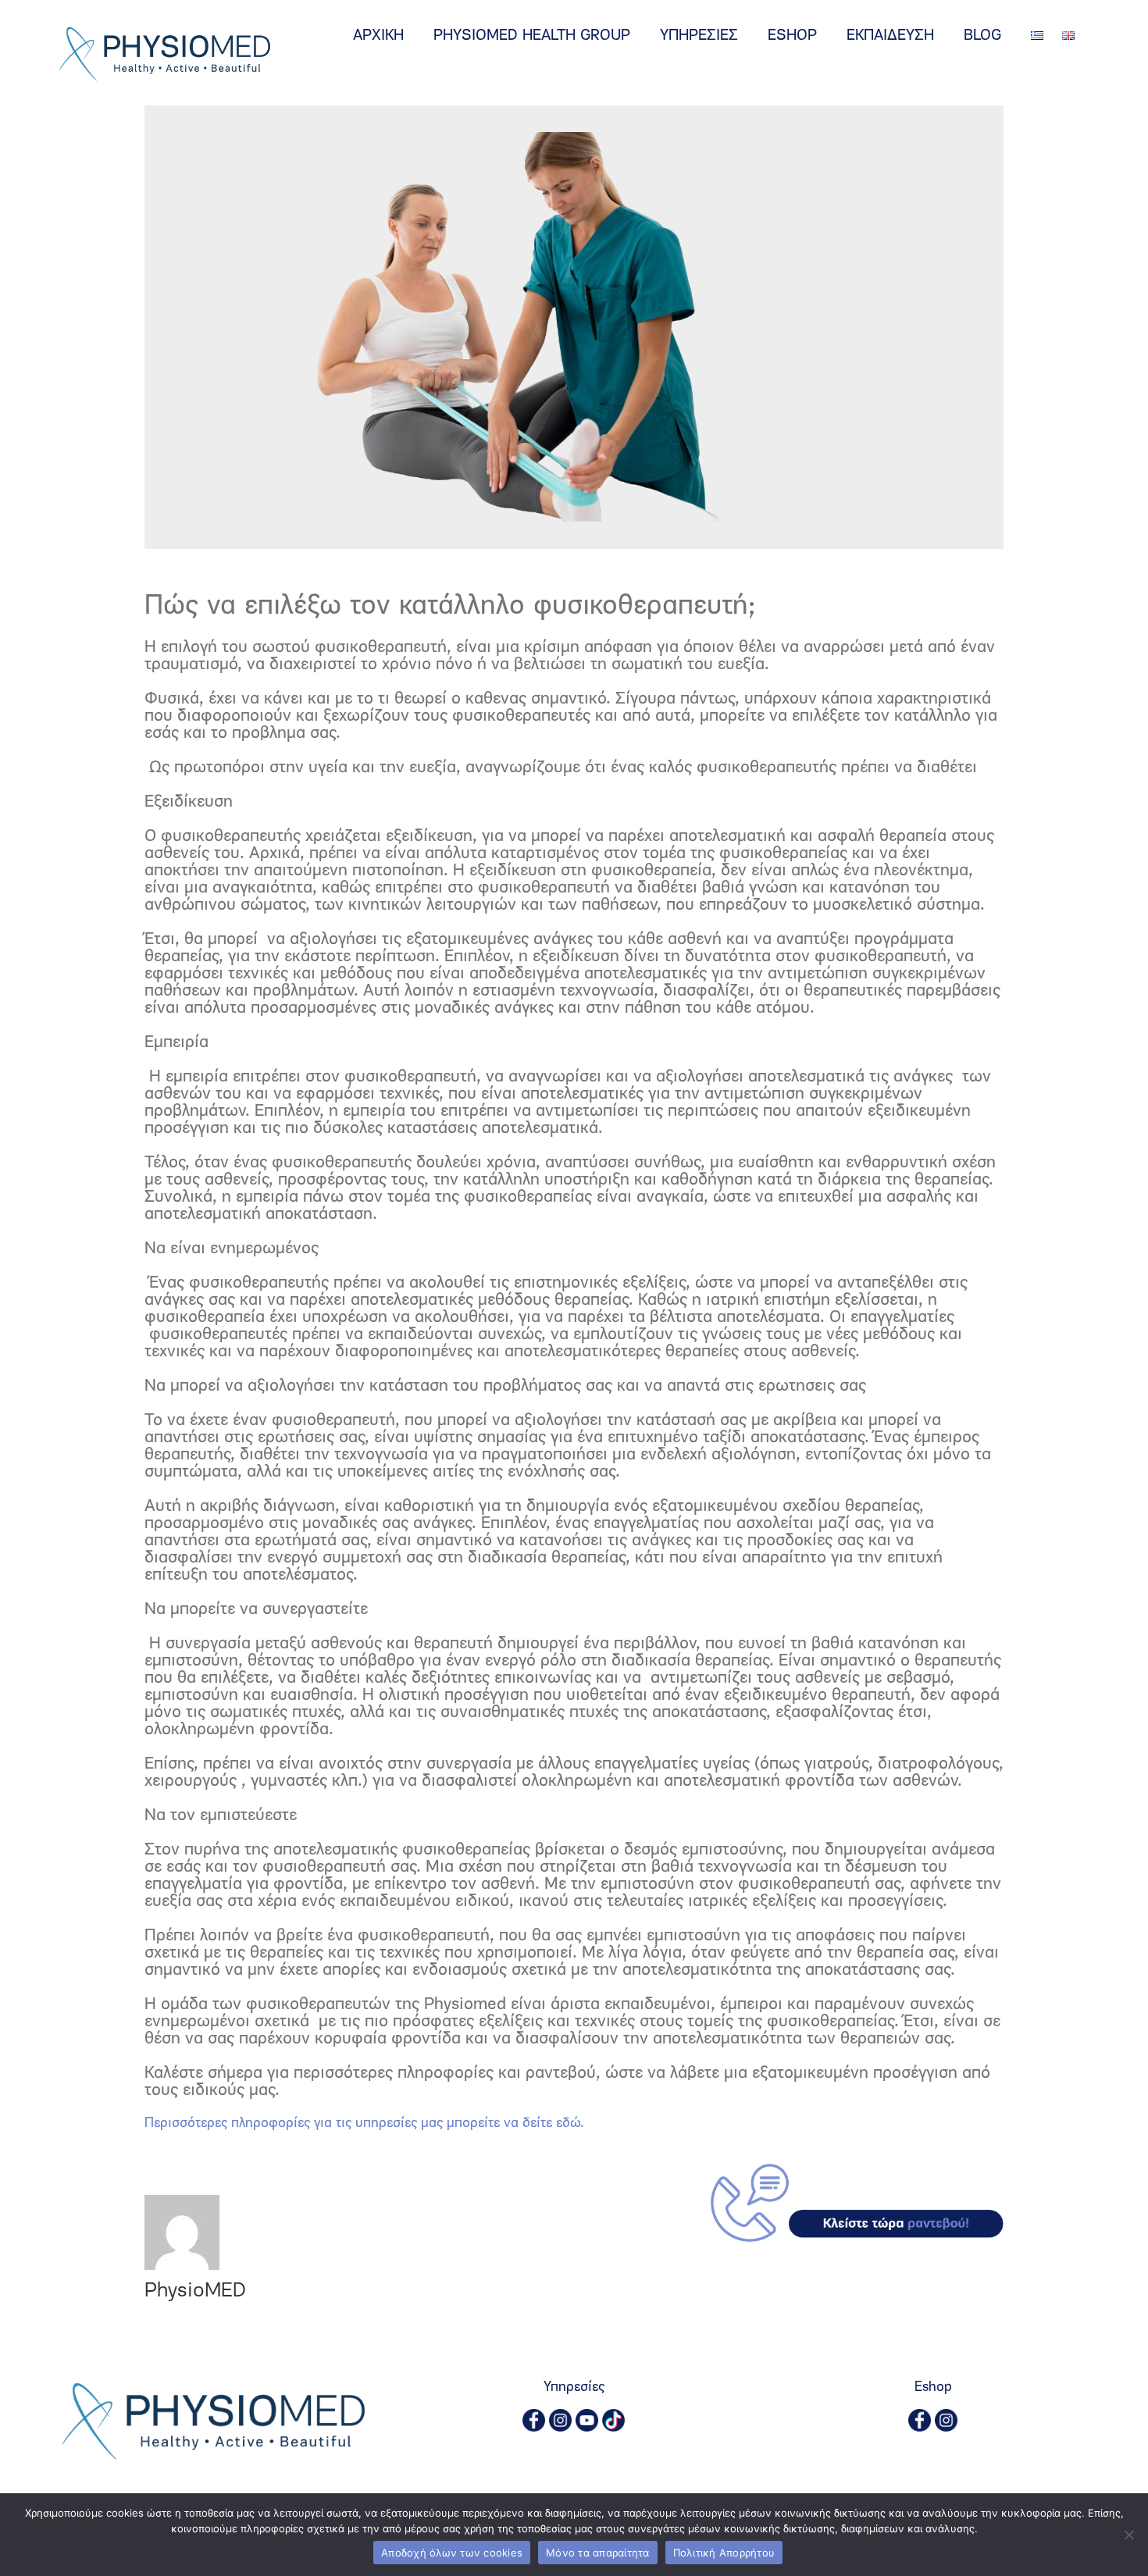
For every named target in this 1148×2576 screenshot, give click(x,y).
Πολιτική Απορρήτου (724, 2553)
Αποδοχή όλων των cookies (452, 2553)
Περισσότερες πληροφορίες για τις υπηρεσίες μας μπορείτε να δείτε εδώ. (364, 2124)
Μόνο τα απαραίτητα (598, 2553)
